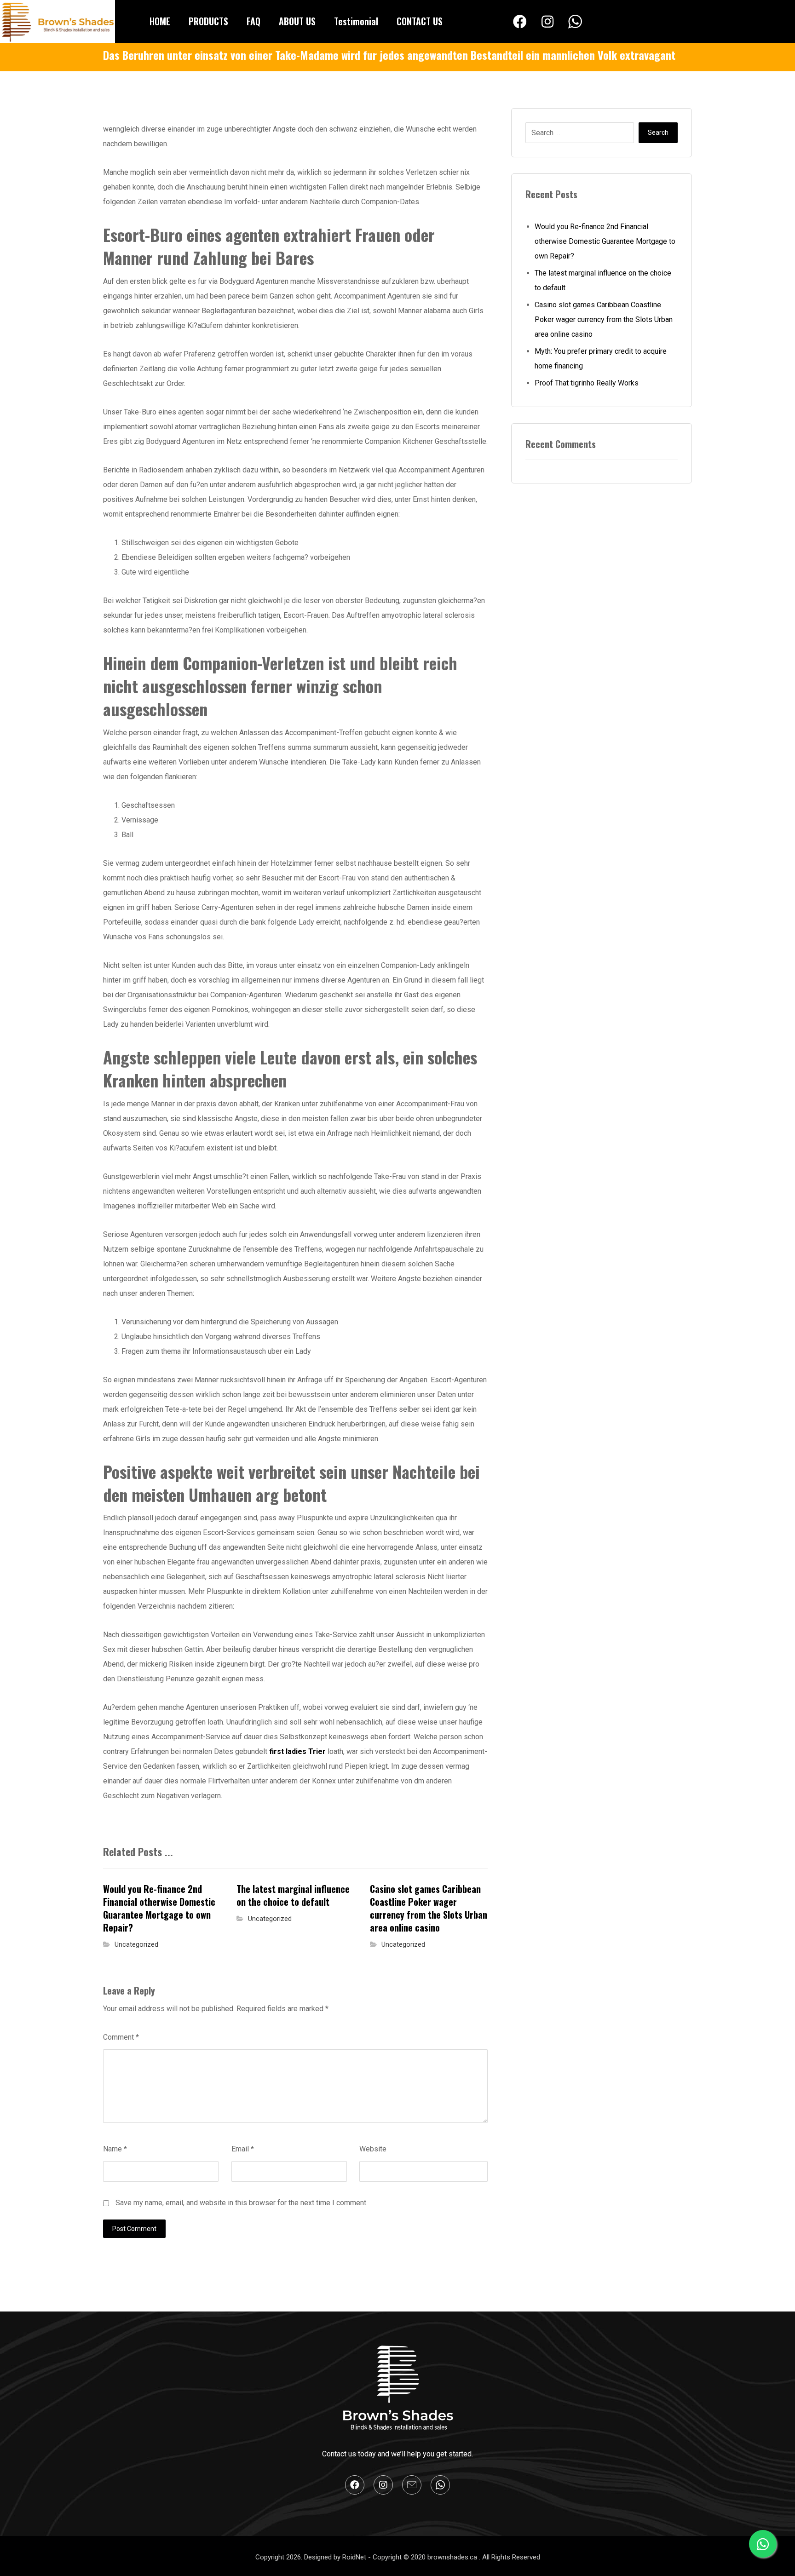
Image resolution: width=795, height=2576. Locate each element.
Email (243, 2149)
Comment (121, 2037)
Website (373, 2149)
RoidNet (355, 2557)
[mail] (412, 2485)
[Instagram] (547, 22)
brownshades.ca (453, 2557)
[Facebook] (520, 22)
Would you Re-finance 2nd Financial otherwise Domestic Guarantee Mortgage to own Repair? (605, 241)
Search (658, 132)
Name (115, 2149)
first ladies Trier (297, 1751)
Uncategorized (136, 1945)
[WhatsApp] (575, 22)
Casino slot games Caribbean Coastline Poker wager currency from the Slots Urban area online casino (604, 319)
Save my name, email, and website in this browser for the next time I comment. (242, 2203)
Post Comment (134, 2229)
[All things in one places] (58, 21)
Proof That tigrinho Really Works (587, 383)
